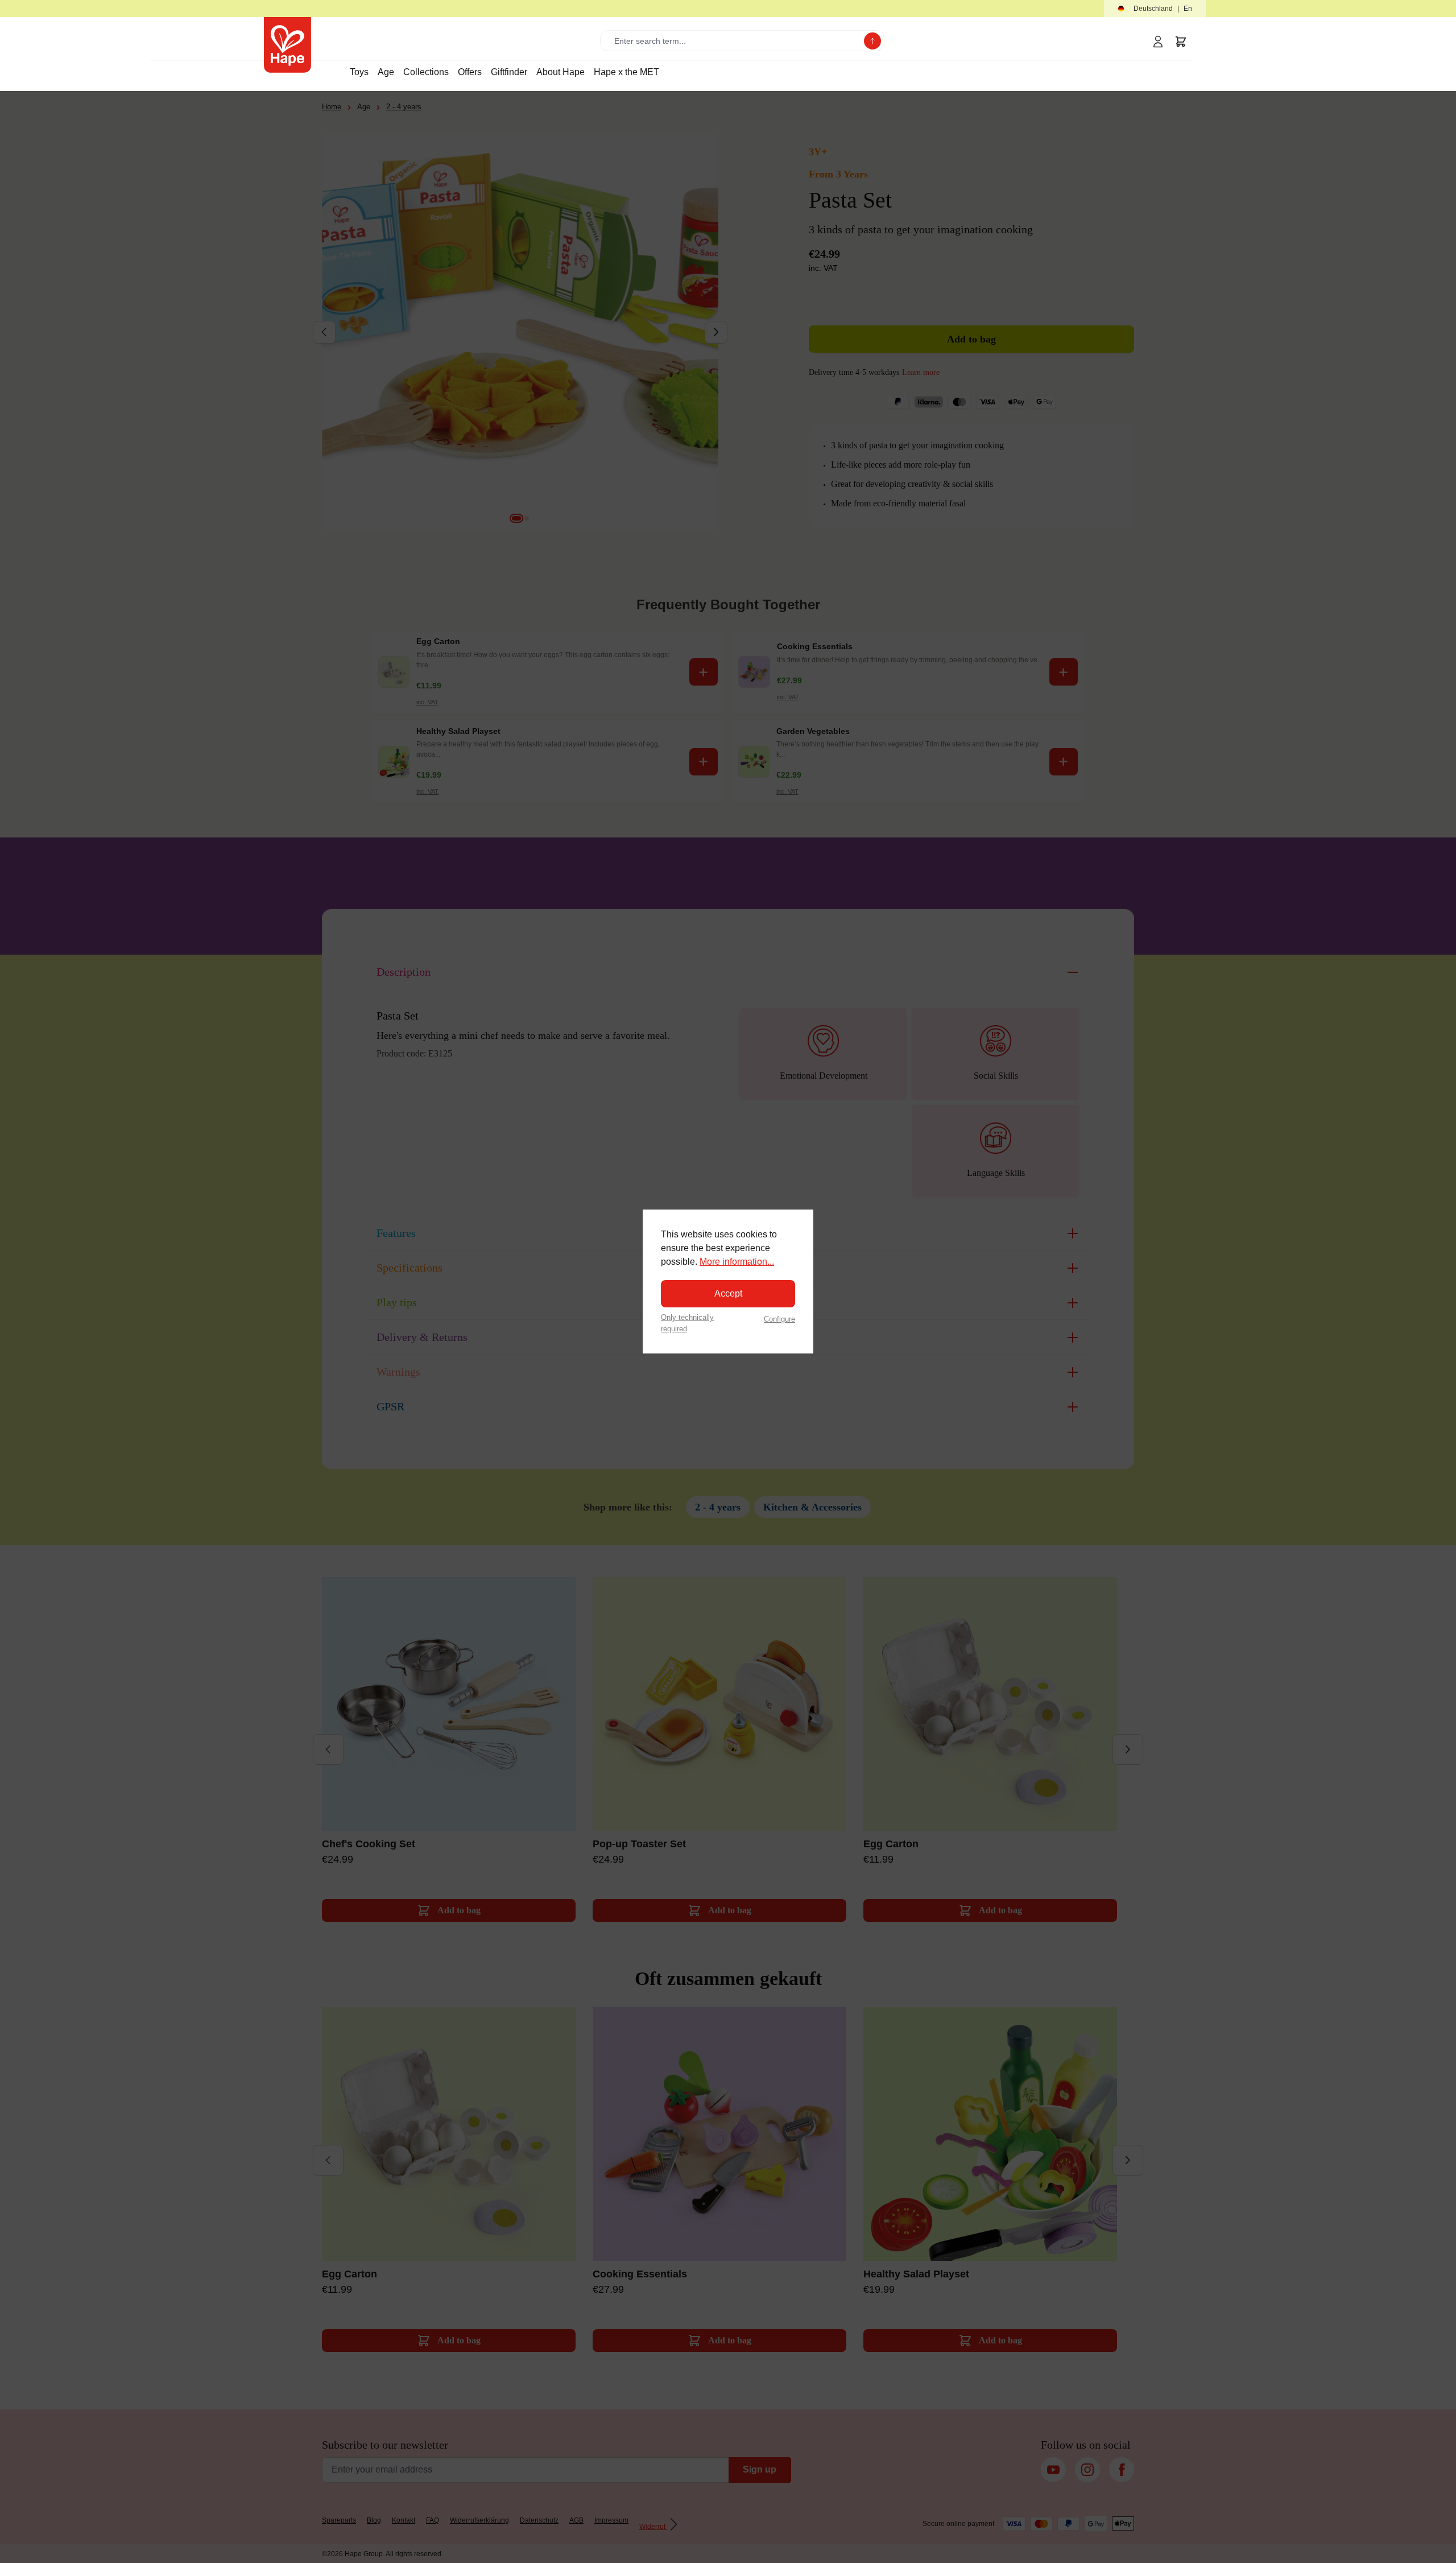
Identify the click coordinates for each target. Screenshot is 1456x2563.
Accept (728, 1293)
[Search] (872, 41)
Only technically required (687, 1323)
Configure (779, 1319)
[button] (1155, 9)
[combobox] (735, 41)
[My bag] (1181, 42)
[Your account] (1158, 42)
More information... (737, 1262)
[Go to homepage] (288, 45)
